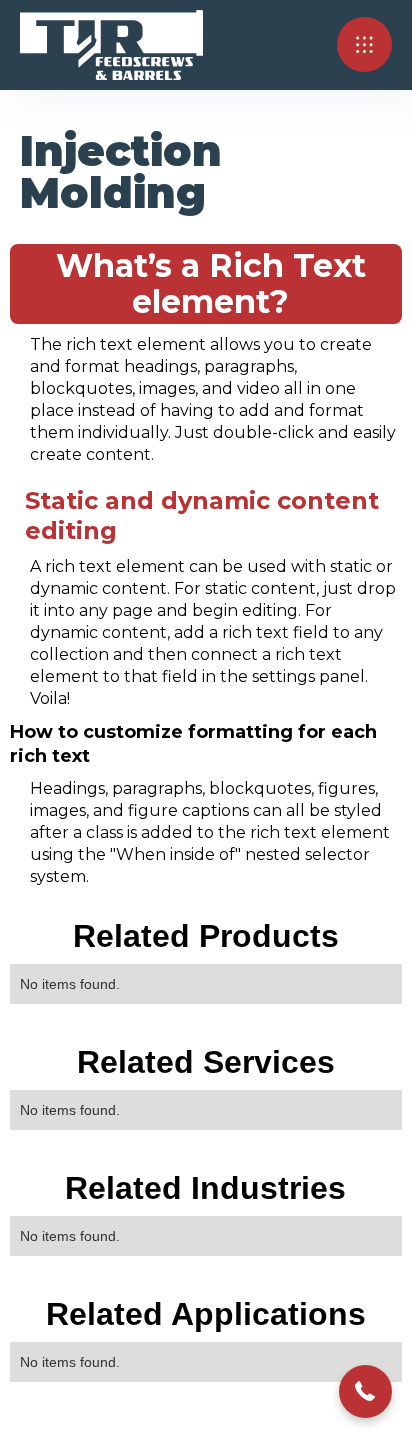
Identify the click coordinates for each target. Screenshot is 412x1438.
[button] (364, 44)
